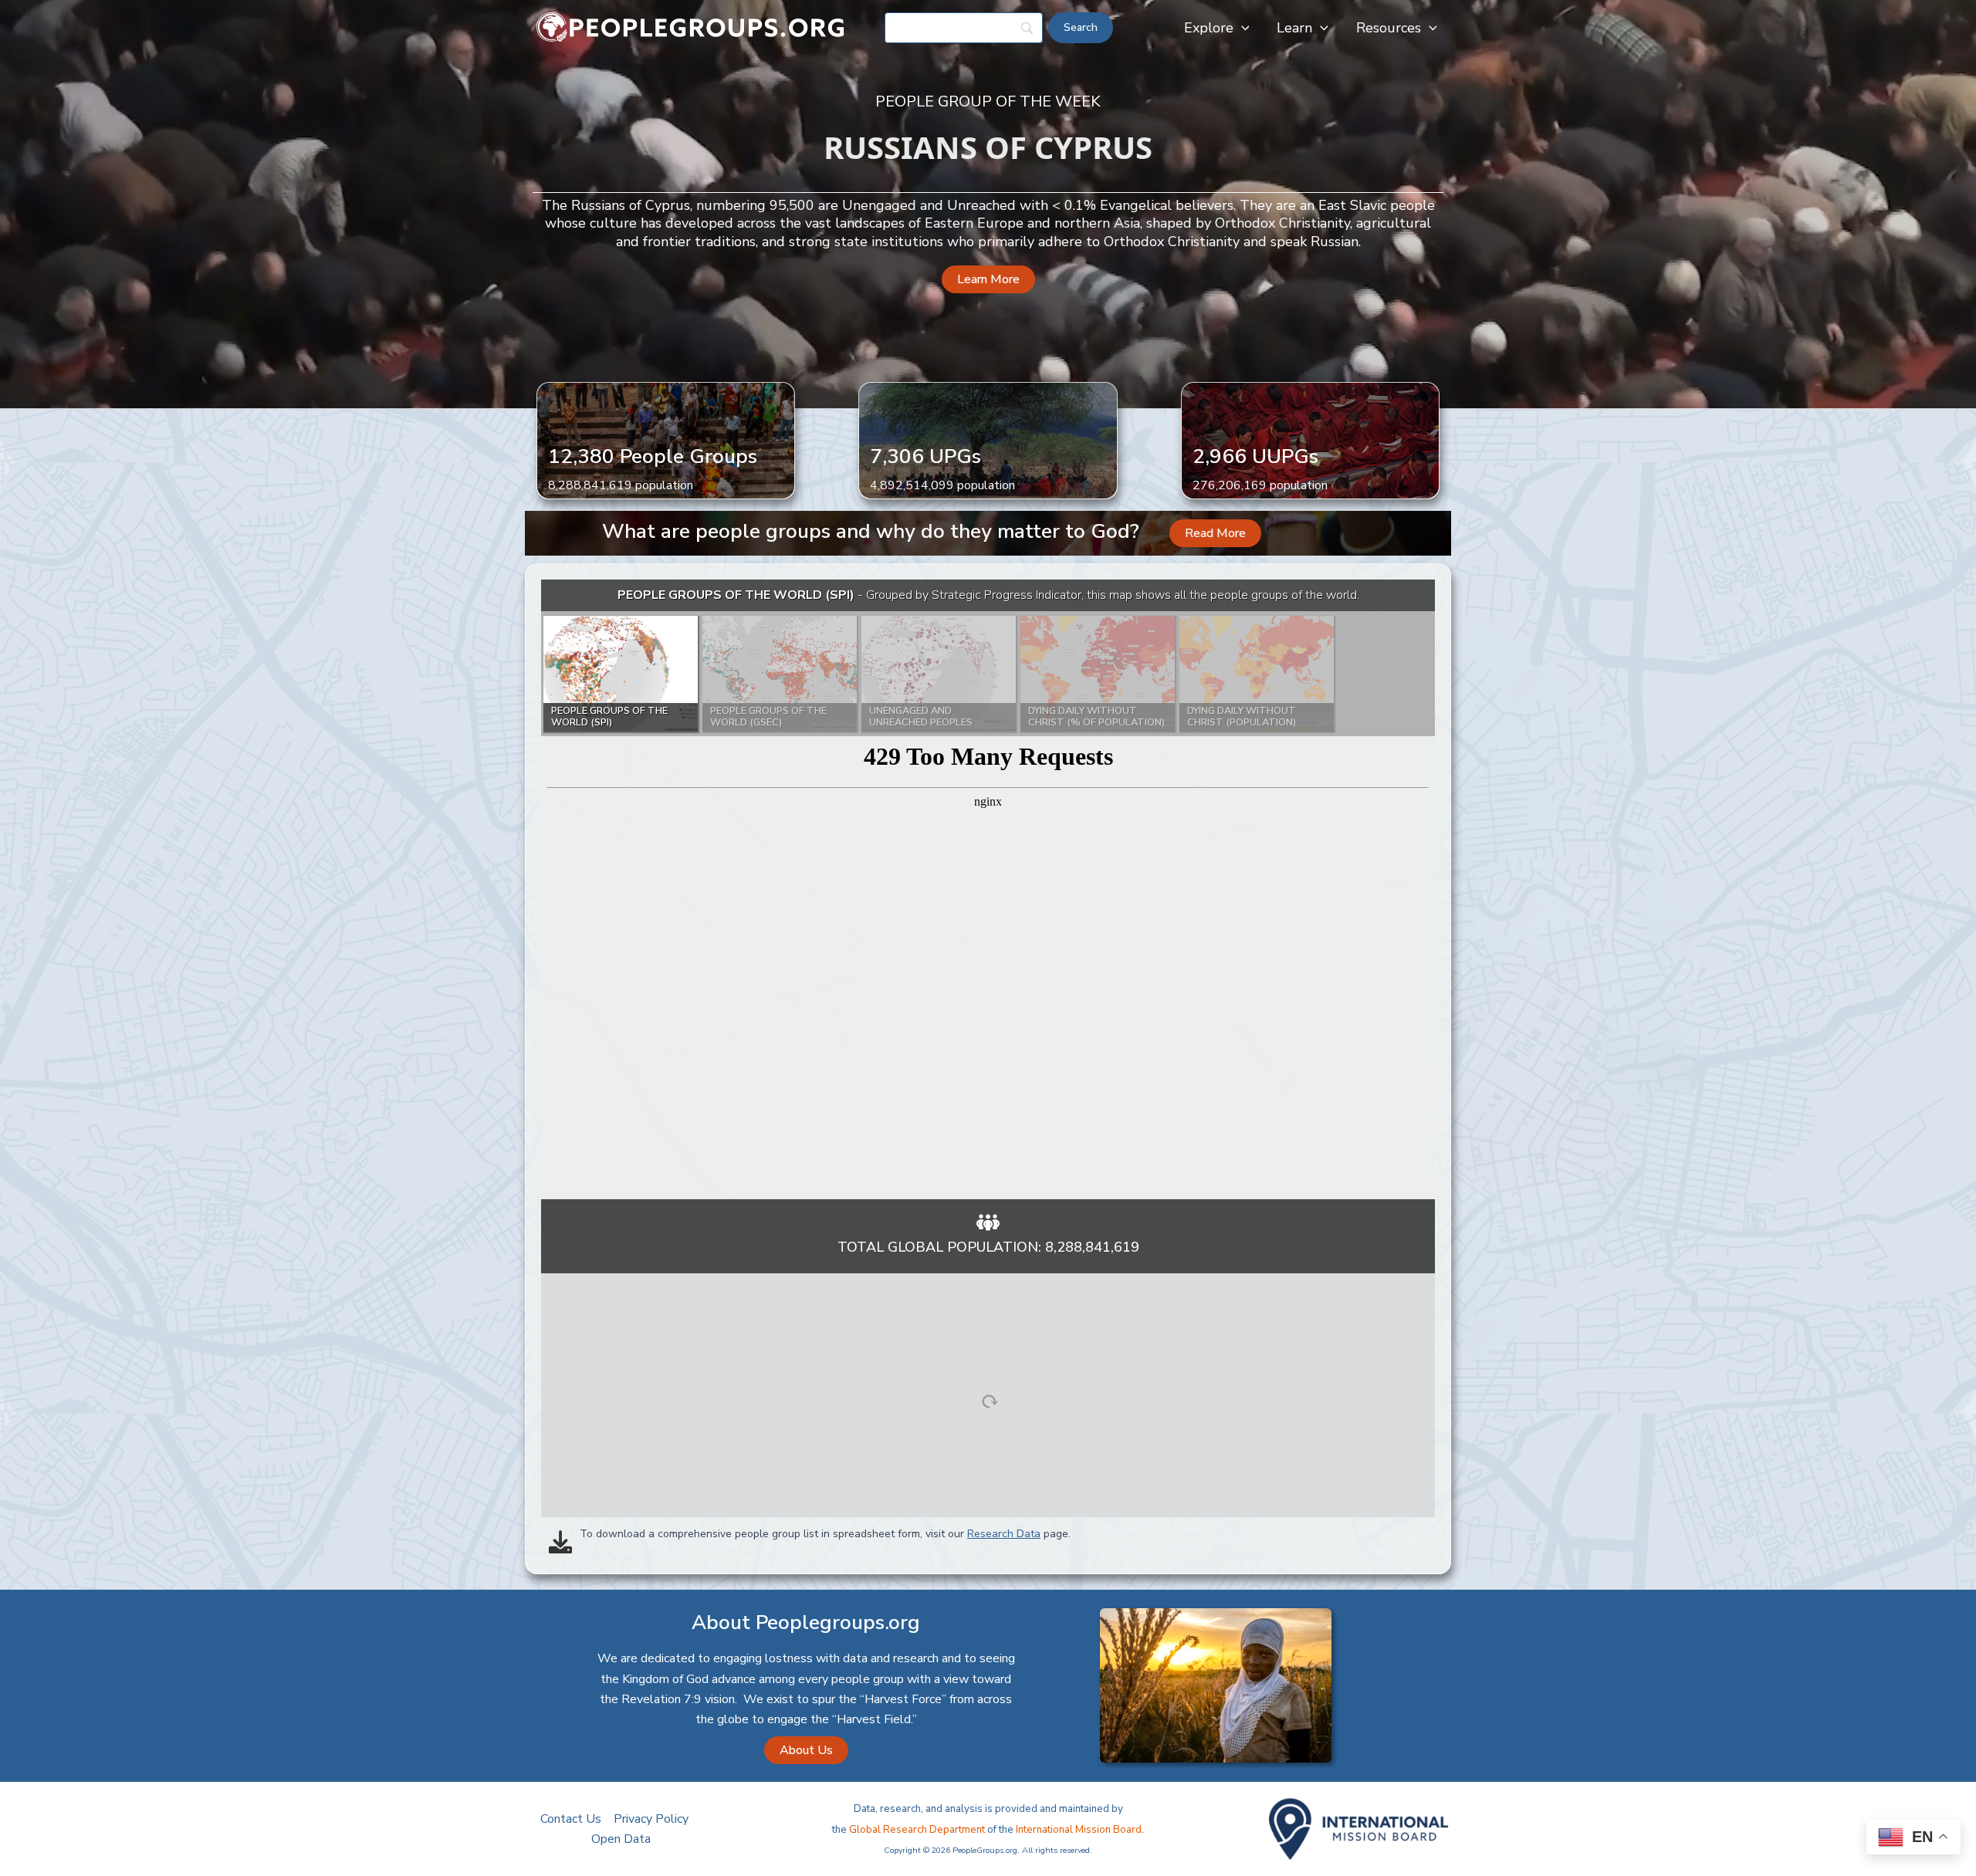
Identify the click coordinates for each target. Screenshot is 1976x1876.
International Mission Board (1079, 1830)
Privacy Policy (651, 1819)
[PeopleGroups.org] (691, 27)
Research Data (1004, 1534)
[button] (1242, 28)
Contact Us (571, 1819)
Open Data (621, 1839)
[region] (988, 889)
